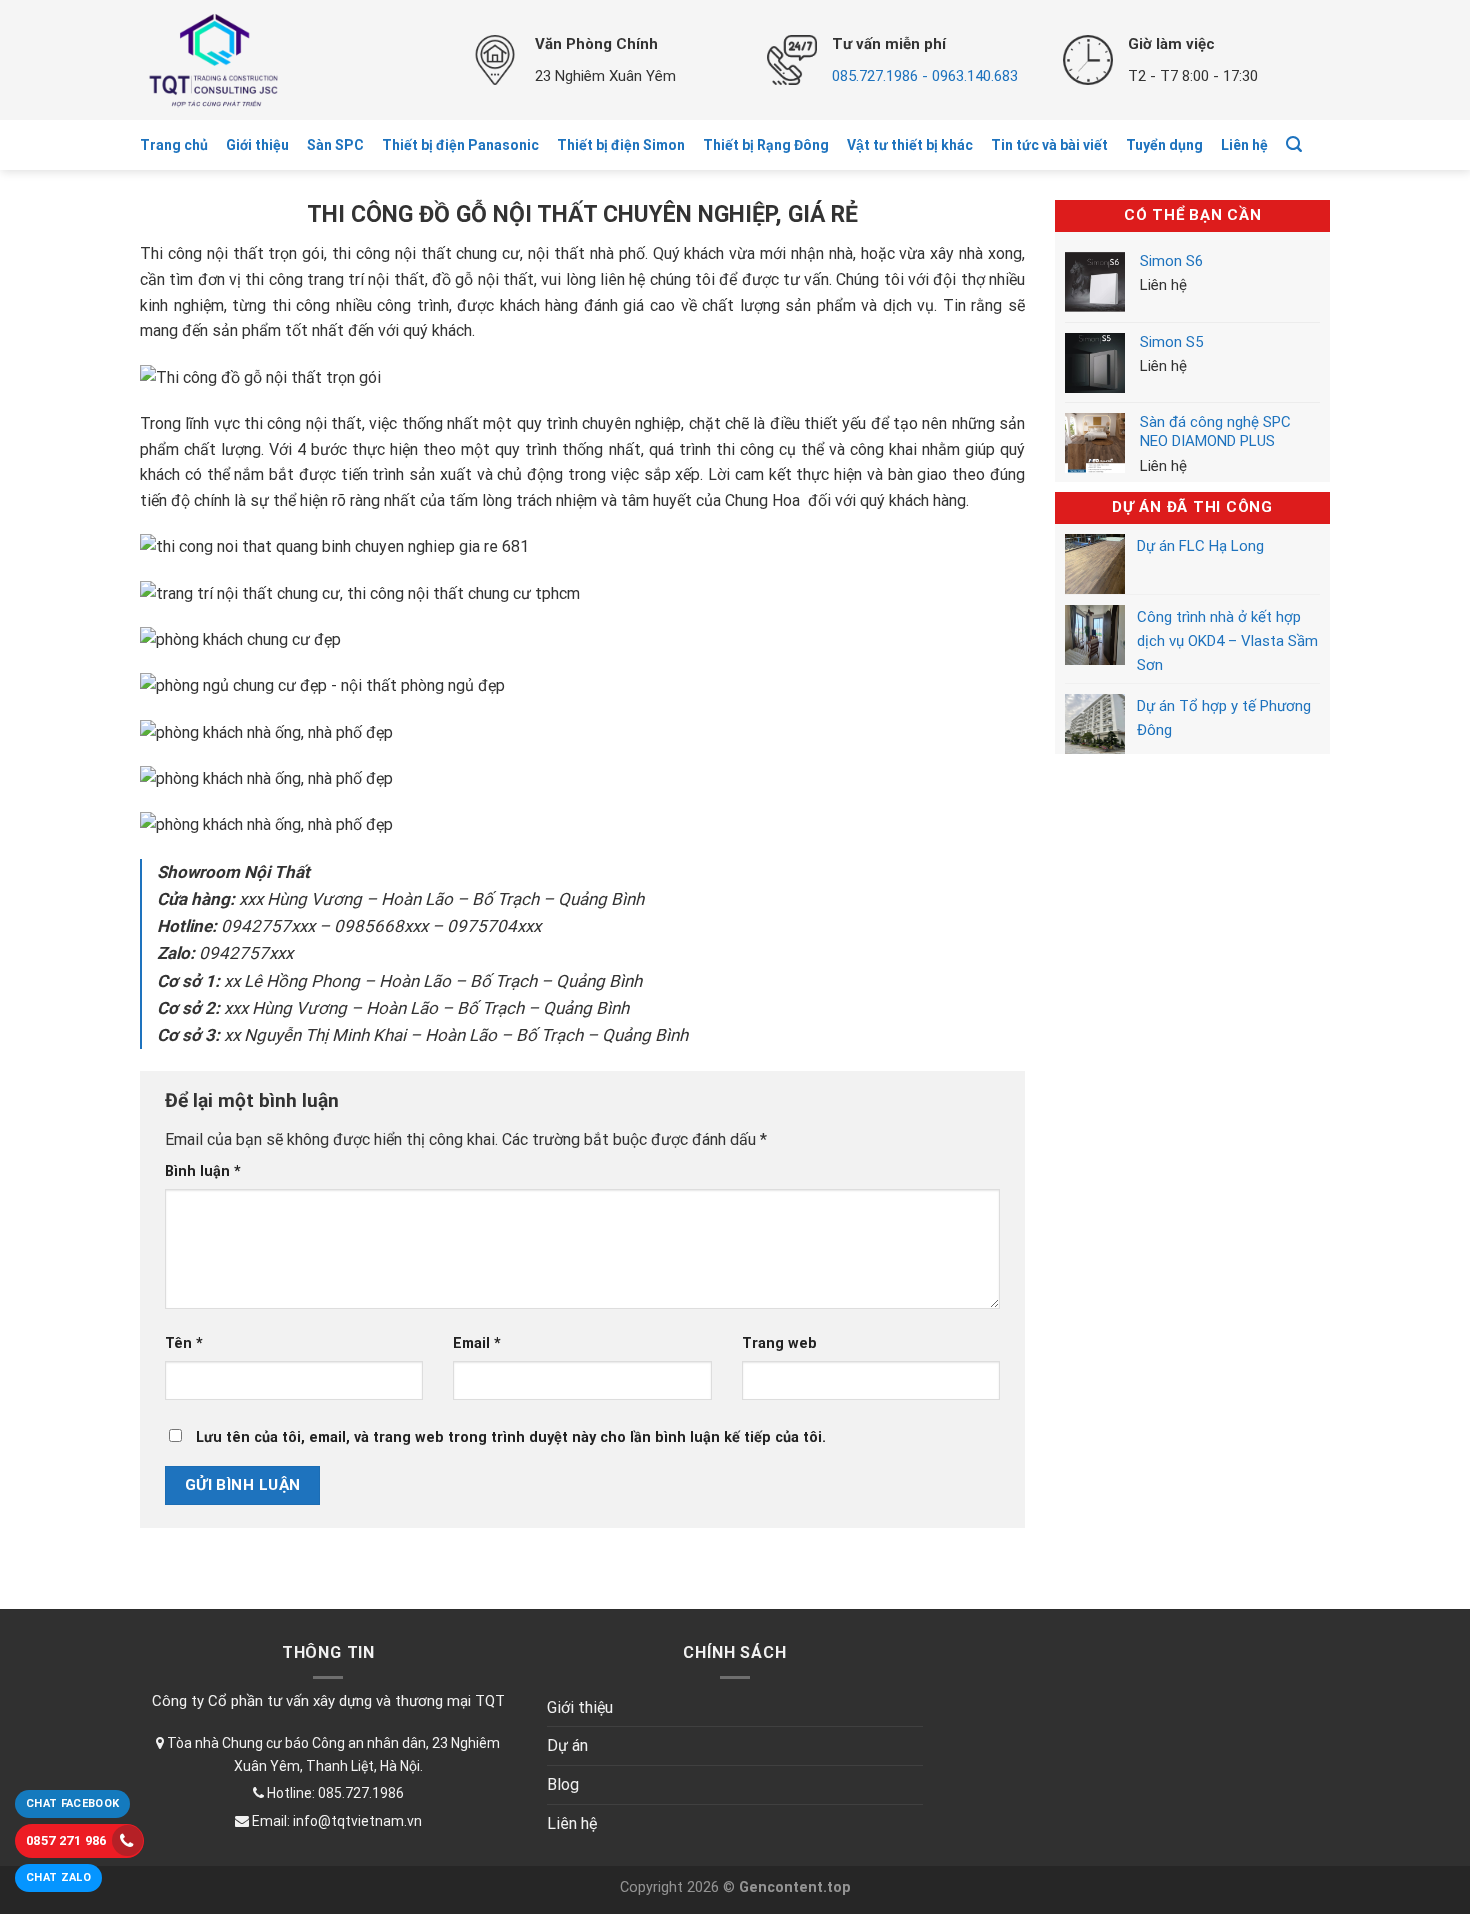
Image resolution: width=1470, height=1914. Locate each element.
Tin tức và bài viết (1049, 145)
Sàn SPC (335, 145)
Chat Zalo (58, 1877)
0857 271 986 (66, 1840)
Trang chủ (174, 145)
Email (477, 1343)
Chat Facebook (72, 1803)
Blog (563, 1784)
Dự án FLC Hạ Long (1200, 546)
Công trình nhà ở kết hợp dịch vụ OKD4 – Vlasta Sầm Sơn (1227, 641)
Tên (184, 1343)
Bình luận (203, 1171)
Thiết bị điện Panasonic (460, 145)
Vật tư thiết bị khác (910, 145)
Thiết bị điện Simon (621, 145)
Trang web (779, 1343)
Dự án (567, 1745)
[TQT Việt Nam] (290, 60)
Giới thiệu (257, 145)
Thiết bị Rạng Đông (766, 145)
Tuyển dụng (1164, 145)
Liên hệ (1244, 145)
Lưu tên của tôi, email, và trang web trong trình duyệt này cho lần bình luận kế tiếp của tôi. (511, 1437)
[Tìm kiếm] (1294, 144)
